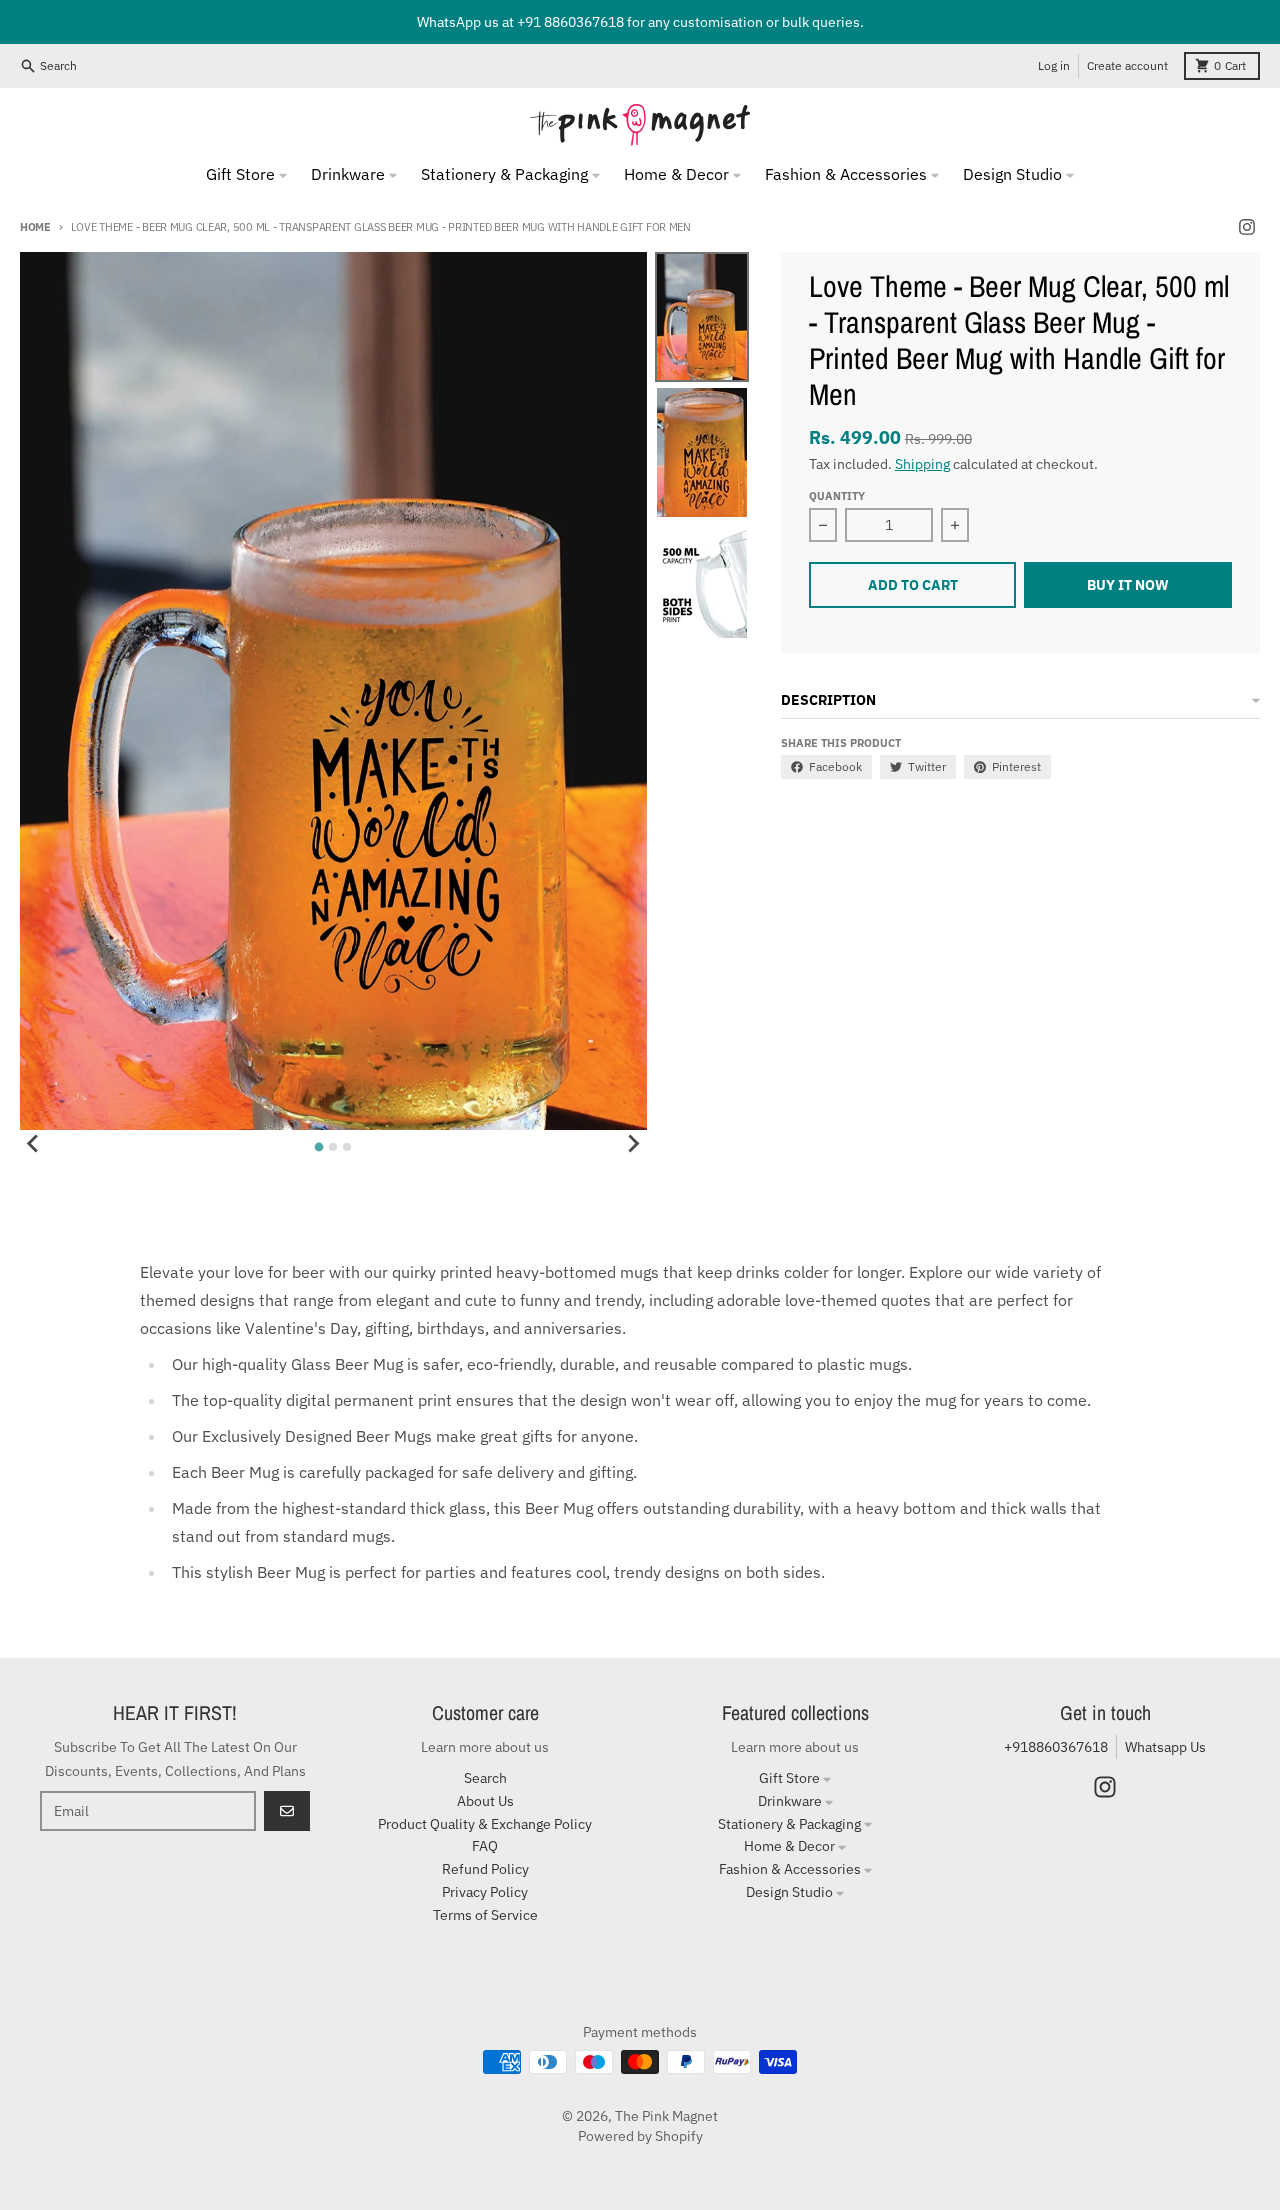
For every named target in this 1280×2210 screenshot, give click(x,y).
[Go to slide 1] (319, 1147)
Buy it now (1128, 585)
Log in (1054, 65)
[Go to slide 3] (347, 1147)
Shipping (922, 464)
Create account (1127, 65)
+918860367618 (1056, 1747)
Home (35, 227)
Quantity (837, 496)
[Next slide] (633, 1144)
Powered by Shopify (640, 2136)
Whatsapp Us (1165, 1747)
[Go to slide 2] (333, 1147)
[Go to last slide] (34, 1144)
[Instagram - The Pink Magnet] (1247, 227)
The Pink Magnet (666, 2116)
